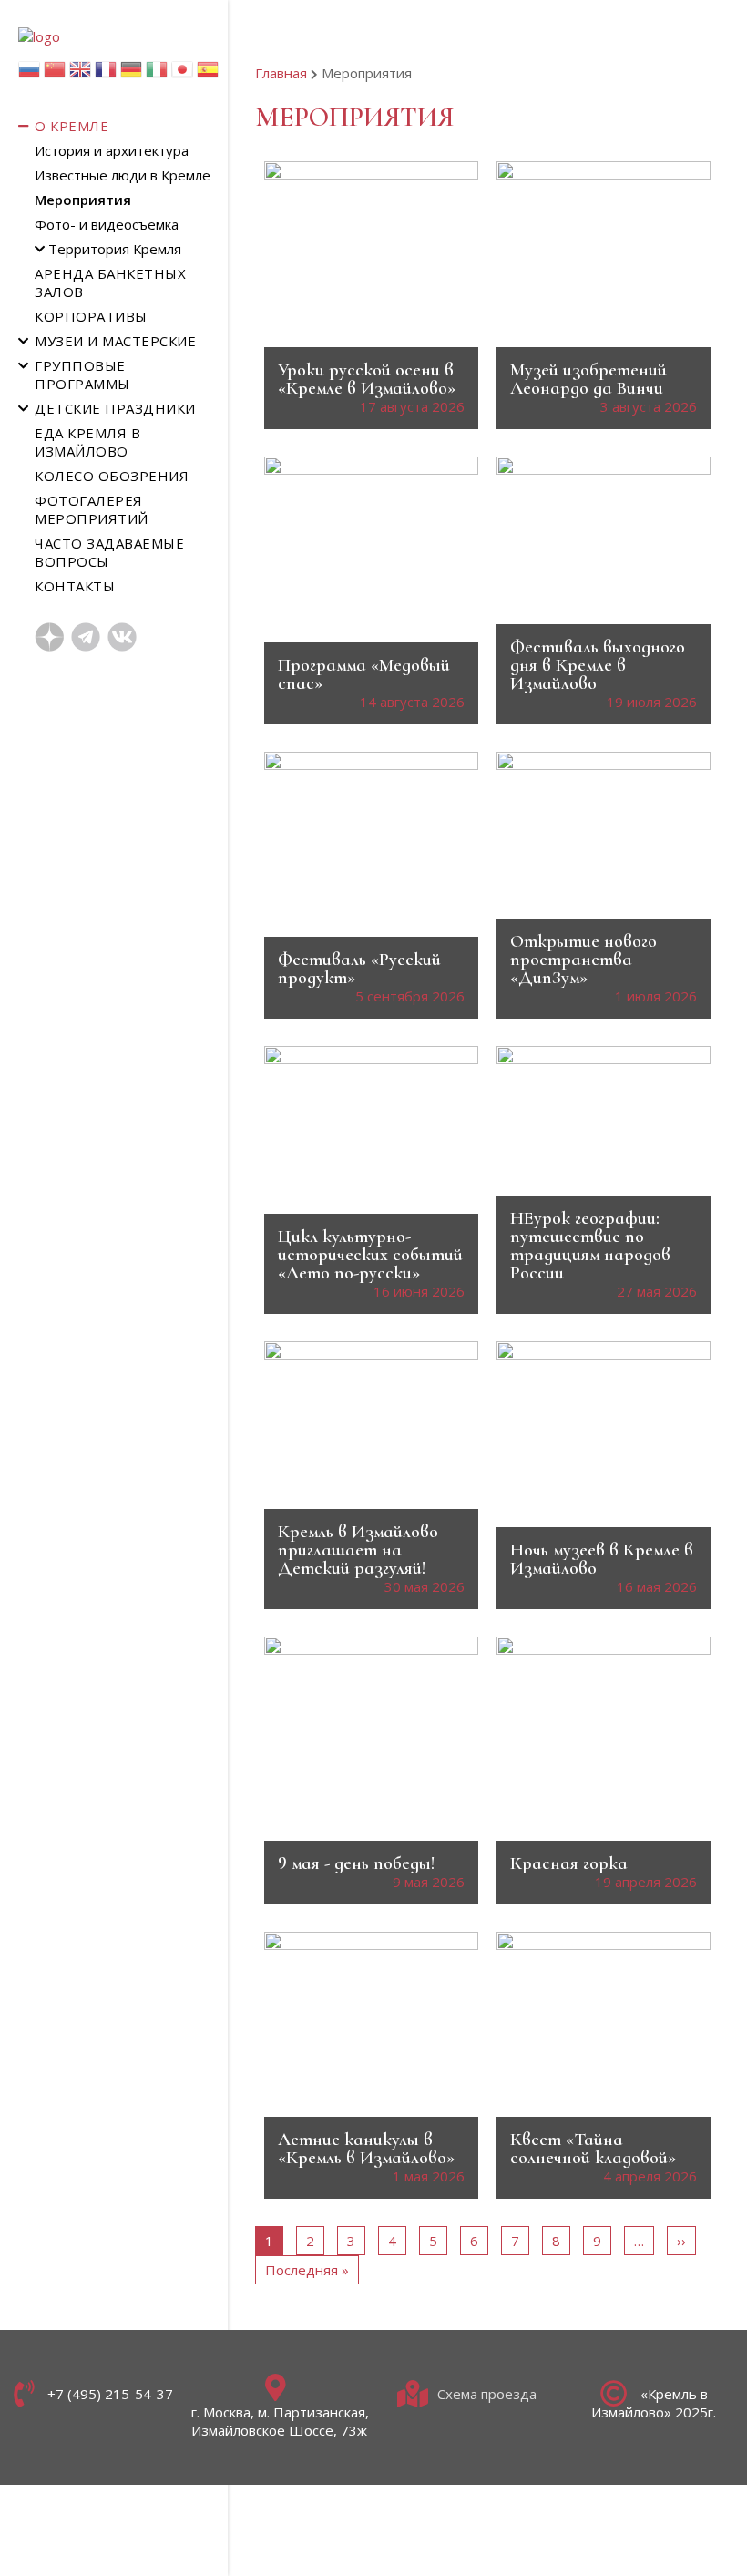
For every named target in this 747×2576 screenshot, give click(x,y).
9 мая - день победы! (356, 1863)
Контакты (75, 586)
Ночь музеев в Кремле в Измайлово (602, 1559)
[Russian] (29, 74)
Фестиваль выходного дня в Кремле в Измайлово (598, 665)
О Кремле (72, 126)
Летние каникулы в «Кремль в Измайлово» (366, 2149)
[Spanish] (208, 74)
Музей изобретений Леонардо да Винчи (588, 379)
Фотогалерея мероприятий (92, 509)
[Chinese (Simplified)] (55, 74)
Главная (281, 73)
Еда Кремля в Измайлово (87, 442)
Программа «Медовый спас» (364, 674)
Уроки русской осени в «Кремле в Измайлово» (367, 379)
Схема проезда (487, 2394)
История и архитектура (112, 150)
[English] (80, 74)
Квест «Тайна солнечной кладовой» (593, 2149)
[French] (106, 74)
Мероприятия (83, 200)
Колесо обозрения (112, 476)
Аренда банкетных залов (110, 282)
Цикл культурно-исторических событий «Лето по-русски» (370, 1255)
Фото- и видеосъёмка (107, 224)
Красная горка (569, 1863)
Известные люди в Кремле (123, 175)
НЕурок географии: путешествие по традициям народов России (590, 1246)
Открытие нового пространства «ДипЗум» (583, 960)
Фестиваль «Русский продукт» (359, 969)
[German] (131, 74)
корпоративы (91, 316)
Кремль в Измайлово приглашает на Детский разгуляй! (358, 1550)
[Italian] (157, 74)
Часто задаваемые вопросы (109, 552)
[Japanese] (182, 74)
